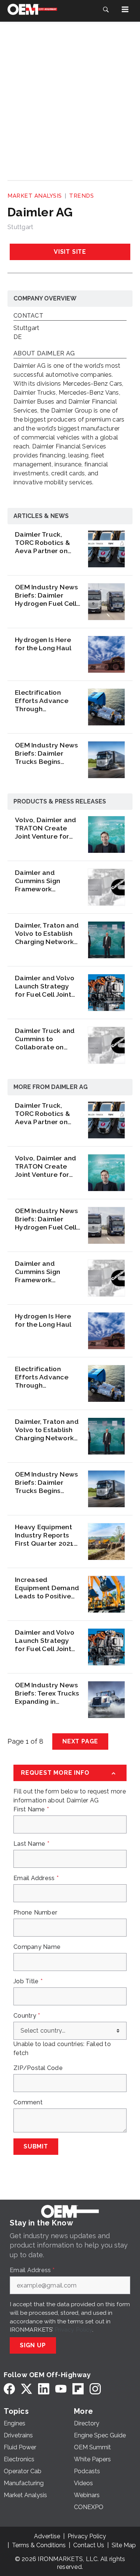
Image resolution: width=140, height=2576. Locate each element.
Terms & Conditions (39, 2545)
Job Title (28, 1981)
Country (27, 2016)
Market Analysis (35, 196)
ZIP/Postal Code (38, 2068)
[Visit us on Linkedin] (44, 2389)
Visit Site (70, 252)
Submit (36, 2146)
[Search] (106, 9)
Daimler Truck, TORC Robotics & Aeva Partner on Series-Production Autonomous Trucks (47, 543)
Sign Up (33, 2345)
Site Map (124, 2545)
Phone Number (35, 1913)
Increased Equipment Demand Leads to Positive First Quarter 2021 (47, 1588)
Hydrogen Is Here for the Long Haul (43, 644)
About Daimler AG (44, 354)
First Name (31, 1810)
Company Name (37, 1947)
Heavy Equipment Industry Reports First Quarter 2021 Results (44, 1535)
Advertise (47, 2536)
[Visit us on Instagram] (95, 2389)
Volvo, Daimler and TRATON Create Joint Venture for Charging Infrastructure (46, 828)
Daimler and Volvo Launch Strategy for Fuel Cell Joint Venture (45, 986)
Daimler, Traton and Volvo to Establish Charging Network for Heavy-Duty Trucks (47, 934)
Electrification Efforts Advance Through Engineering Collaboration (42, 701)
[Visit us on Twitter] (27, 2389)
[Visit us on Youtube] (61, 2389)
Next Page (80, 1741)
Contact (28, 316)
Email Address (36, 1878)
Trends (81, 196)
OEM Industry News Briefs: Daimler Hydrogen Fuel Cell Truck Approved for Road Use (47, 595)
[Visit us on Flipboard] (78, 2389)
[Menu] (125, 9)
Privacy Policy (73, 2330)
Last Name (31, 1844)
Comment (28, 2103)
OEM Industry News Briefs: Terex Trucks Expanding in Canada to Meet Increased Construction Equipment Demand (47, 1693)
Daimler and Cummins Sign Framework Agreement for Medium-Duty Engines (39, 881)
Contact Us (89, 2545)
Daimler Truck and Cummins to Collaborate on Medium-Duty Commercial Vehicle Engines (47, 1039)
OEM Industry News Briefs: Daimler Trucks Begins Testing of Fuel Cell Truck (46, 753)
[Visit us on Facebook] (9, 2389)
